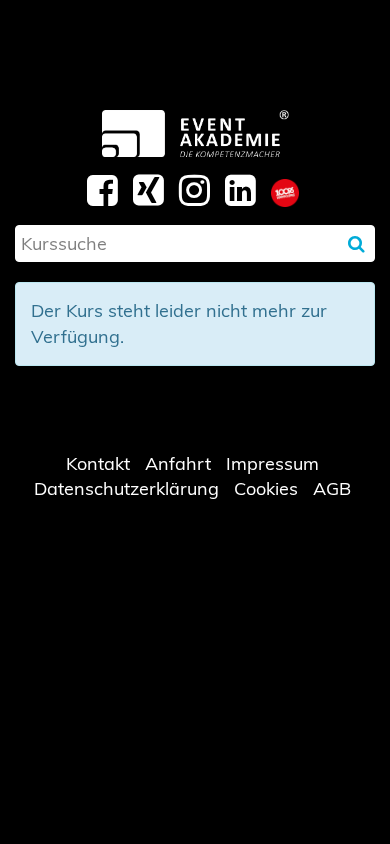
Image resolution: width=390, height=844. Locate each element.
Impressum (272, 463)
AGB (332, 488)
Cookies (266, 488)
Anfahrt (178, 463)
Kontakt (98, 463)
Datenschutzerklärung (126, 488)
